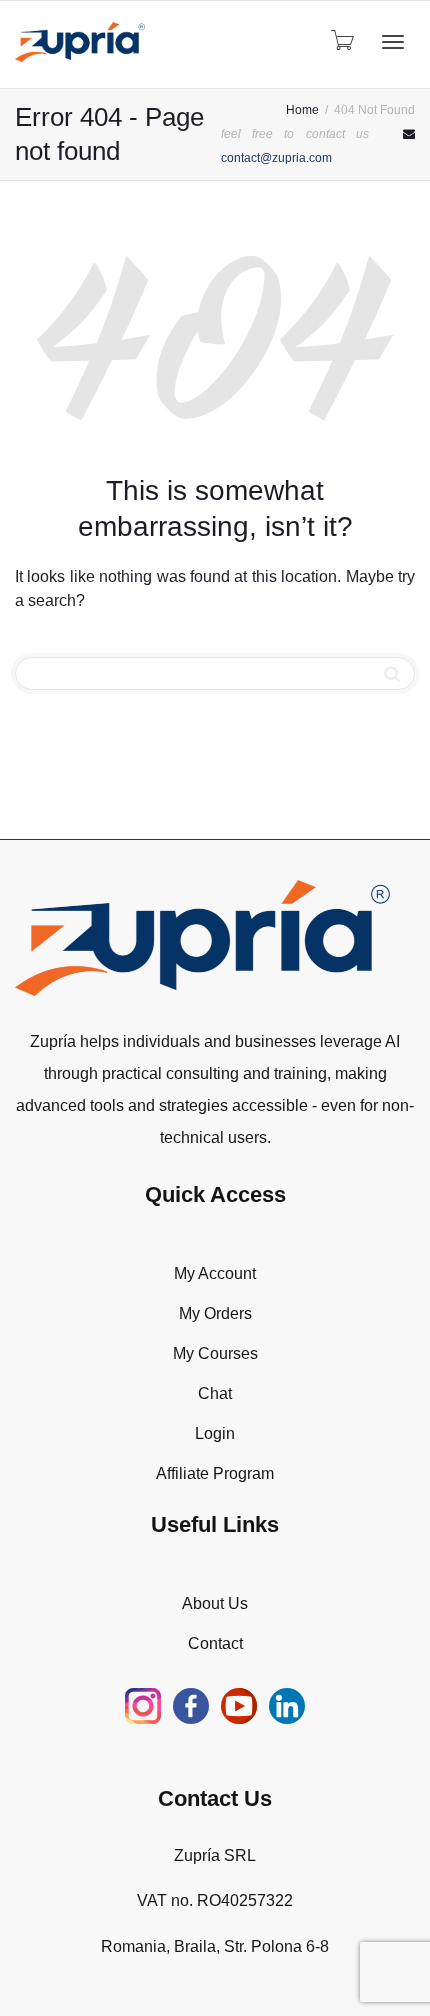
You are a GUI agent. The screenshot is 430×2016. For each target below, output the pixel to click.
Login (215, 1433)
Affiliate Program (215, 1473)
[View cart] (341, 40)
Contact (215, 1643)
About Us (215, 1603)
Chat (215, 1393)
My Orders (215, 1313)
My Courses (215, 1353)
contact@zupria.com (276, 158)
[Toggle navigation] (393, 42)
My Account (215, 1273)
